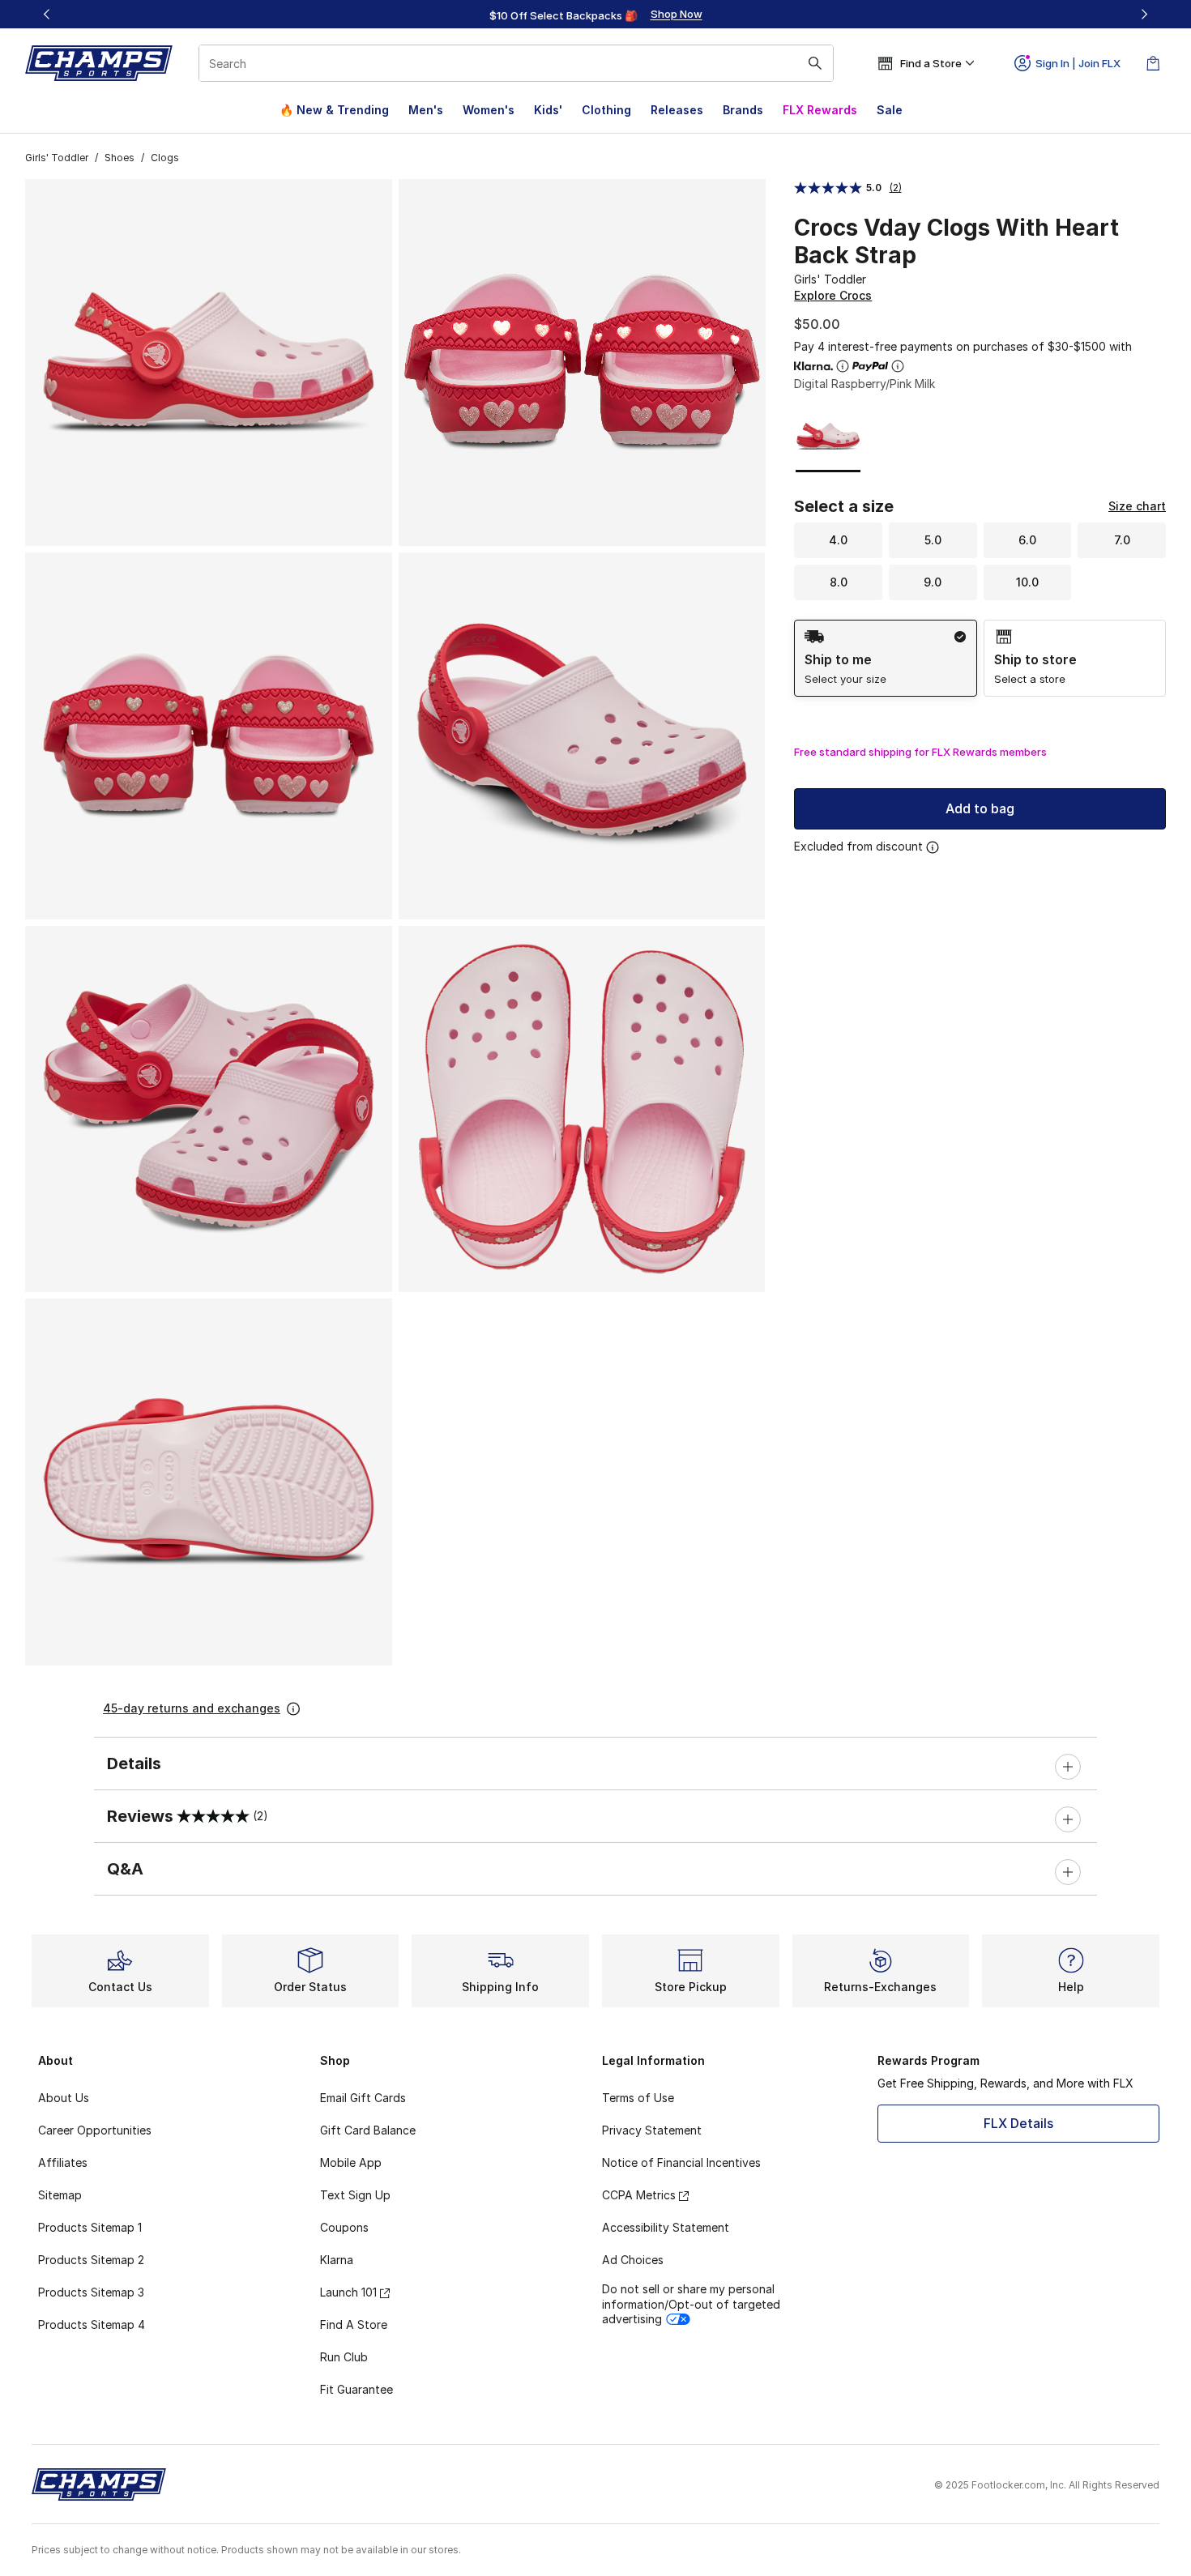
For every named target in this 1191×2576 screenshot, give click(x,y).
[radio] (885, 658)
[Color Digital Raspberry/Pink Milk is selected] (828, 436)
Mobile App (351, 2162)
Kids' (548, 110)
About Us (64, 2098)
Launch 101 (348, 2292)
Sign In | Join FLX (1078, 63)
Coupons (344, 2227)
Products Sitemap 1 (90, 2227)
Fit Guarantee (356, 2389)
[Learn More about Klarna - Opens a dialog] (843, 366)
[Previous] (47, 14)
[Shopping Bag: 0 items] (1153, 63)
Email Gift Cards (363, 2098)
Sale (890, 110)
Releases (677, 110)
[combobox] (516, 63)
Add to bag (980, 808)
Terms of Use (638, 2098)
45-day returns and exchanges (192, 1708)
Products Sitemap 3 (91, 2292)
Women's (489, 110)
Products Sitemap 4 (92, 2324)
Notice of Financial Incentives (681, 2162)
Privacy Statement (652, 2130)
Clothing (606, 110)
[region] (595, 15)
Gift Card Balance (368, 2130)
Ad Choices (633, 2260)
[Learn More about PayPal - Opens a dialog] (898, 366)
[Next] (1144, 14)
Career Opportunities (95, 2130)
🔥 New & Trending (334, 110)
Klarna (337, 2260)
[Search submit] (815, 63)
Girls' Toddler (57, 158)
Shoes (120, 158)
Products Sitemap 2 (91, 2260)
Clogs (165, 158)
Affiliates (63, 2162)
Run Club (344, 2357)
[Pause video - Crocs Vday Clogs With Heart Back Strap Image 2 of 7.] (582, 363)
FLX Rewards (820, 110)
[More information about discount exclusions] (933, 847)
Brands (743, 110)
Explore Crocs (833, 295)
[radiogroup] (980, 658)
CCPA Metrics (639, 2195)
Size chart (1137, 506)
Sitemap (60, 2195)
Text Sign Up (355, 2195)
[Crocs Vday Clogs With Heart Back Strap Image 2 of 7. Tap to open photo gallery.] (739, 520)
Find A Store (354, 2324)
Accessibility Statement (666, 2227)
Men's (426, 110)
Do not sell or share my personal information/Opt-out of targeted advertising (691, 2303)
